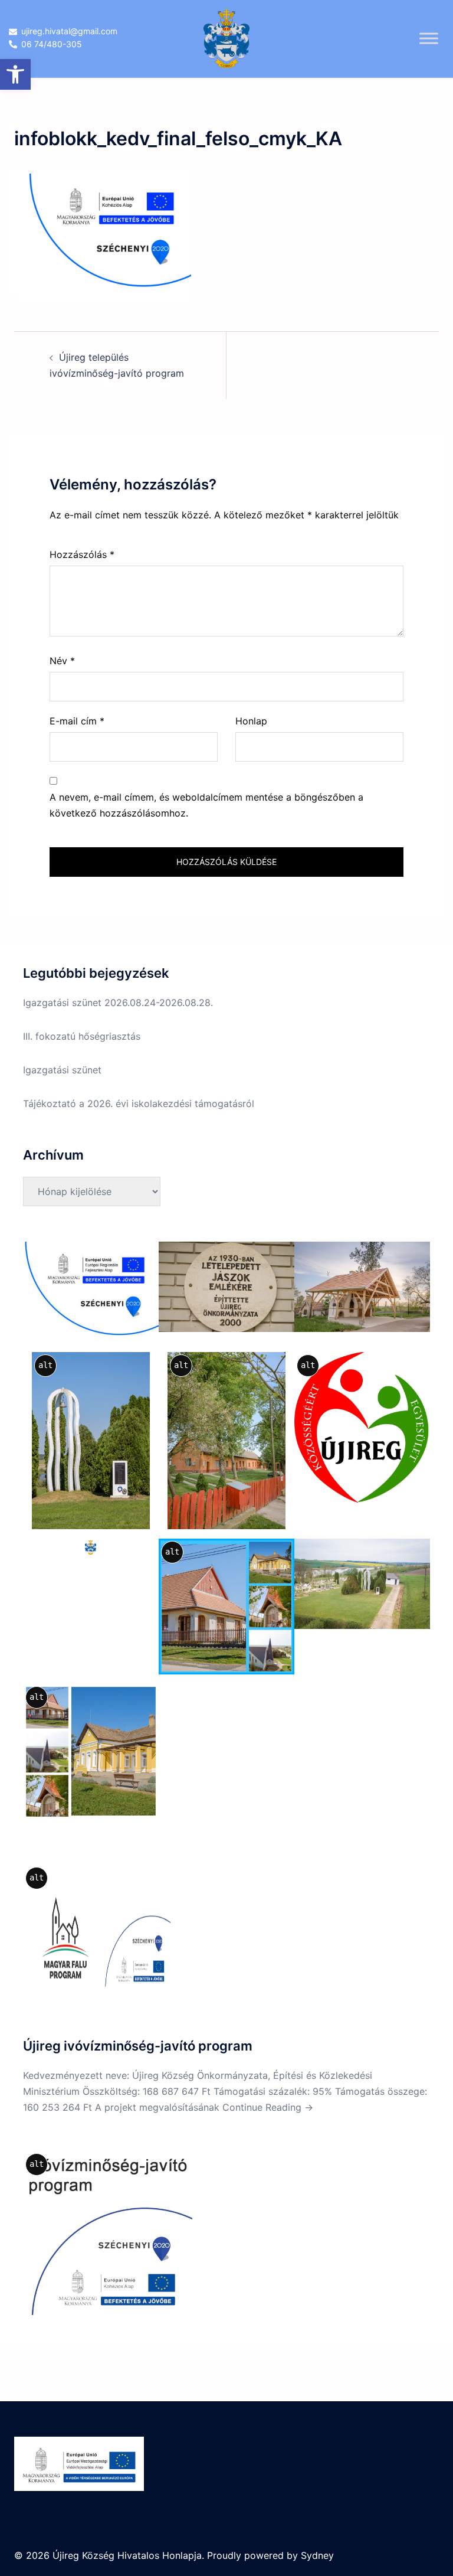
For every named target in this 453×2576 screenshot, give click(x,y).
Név (62, 661)
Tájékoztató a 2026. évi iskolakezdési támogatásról (139, 1103)
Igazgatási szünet (62, 1070)
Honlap (251, 721)
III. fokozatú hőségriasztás (82, 1036)
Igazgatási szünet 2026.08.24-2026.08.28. (118, 1003)
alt (45, 1365)
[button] (15, 74)
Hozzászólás (82, 554)
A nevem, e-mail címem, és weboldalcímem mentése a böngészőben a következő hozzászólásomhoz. (206, 805)
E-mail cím (77, 721)
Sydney (317, 2555)
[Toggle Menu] (429, 38)
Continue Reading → (268, 2107)
